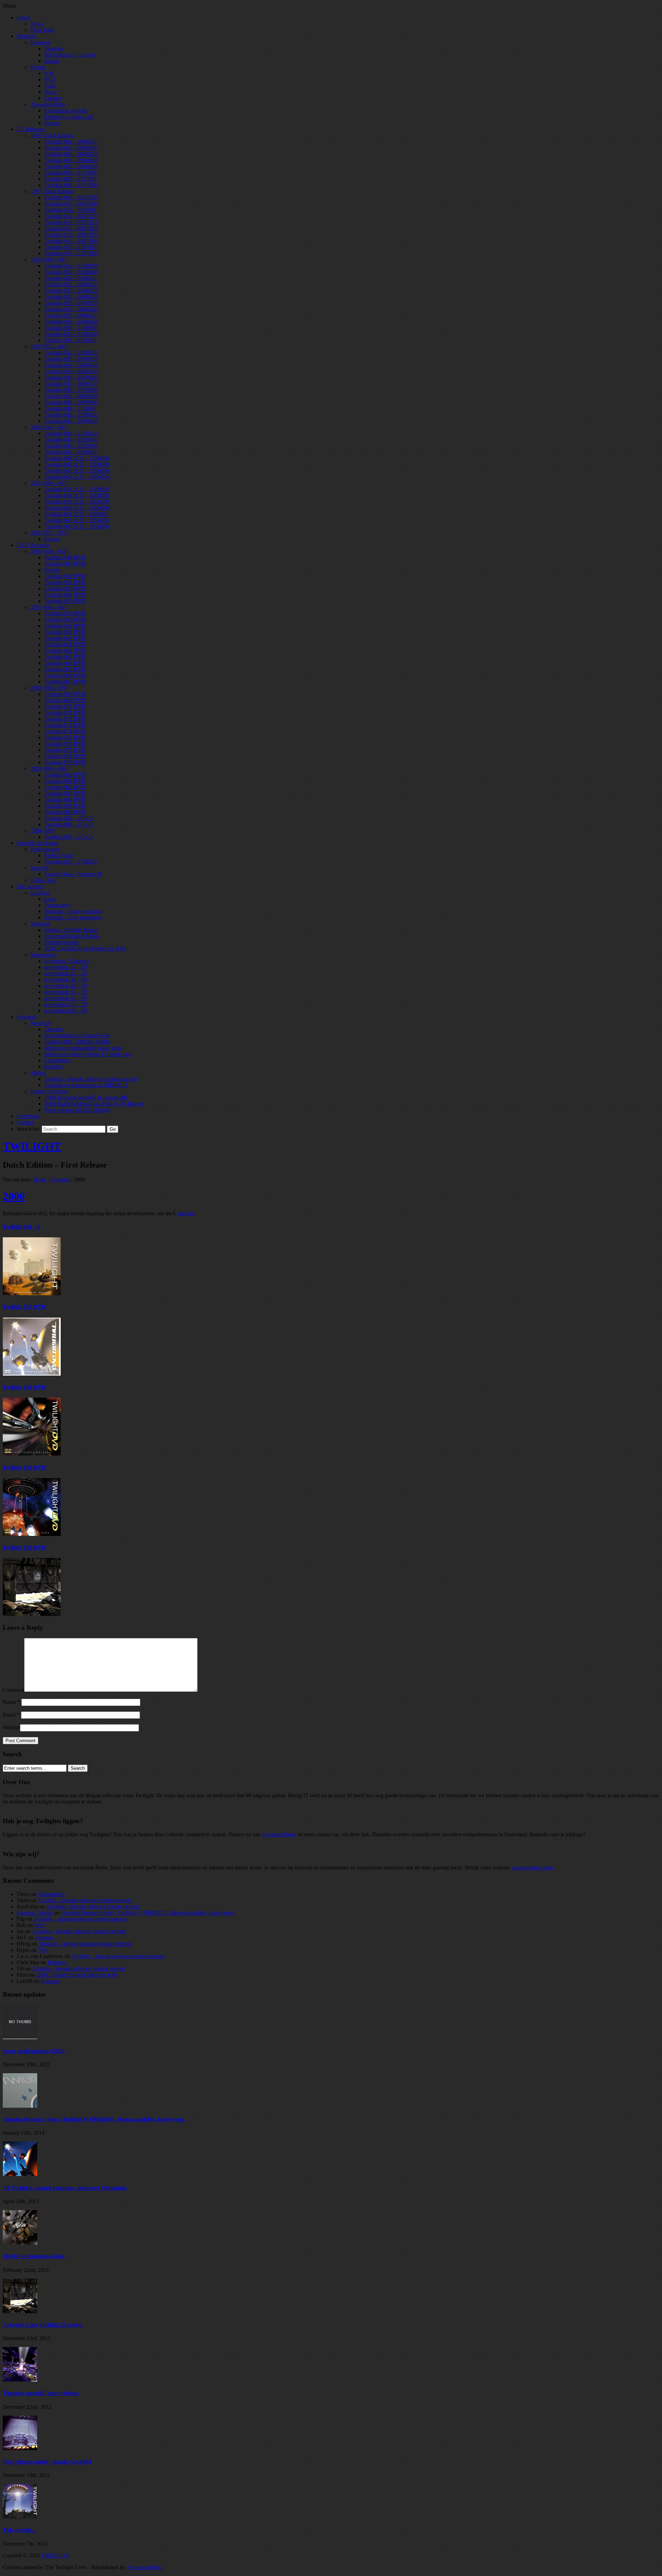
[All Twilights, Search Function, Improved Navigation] (20, 2174)
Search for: (28, 1129)
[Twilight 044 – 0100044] (32, 1293)
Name (11, 1702)
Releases (60, 1180)
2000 (14, 1196)
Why (39, 1925)
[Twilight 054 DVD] (32, 1454)
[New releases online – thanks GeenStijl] (20, 2448)
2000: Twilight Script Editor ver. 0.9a (77, 1975)
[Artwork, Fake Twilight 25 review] (20, 2311)
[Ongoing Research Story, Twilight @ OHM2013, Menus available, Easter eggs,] (20, 2106)
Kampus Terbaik (35, 1913)
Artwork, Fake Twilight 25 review (43, 2325)
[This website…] (20, 2517)
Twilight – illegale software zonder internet (84, 1900)
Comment (13, 1690)
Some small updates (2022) (34, 2051)
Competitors (51, 1894)
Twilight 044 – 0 (21, 1227)
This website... (19, 2530)
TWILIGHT (32, 1146)
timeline (186, 1213)
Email (11, 1715)
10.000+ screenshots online (34, 2256)
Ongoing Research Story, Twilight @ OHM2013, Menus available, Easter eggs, (148, 1913)
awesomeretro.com (532, 1868)
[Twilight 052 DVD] (32, 1614)
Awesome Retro (279, 1834)
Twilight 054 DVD (24, 1387)
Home (40, 1180)
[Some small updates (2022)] (20, 2037)
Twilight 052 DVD (24, 1547)
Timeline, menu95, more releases (41, 2393)
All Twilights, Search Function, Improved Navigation (65, 2188)
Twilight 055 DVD (24, 1307)
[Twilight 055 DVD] (32, 1374)
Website (11, 1728)
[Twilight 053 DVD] (32, 1534)
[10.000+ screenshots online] (20, 2243)
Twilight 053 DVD (24, 1467)
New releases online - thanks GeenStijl (47, 2462)
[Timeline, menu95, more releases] (20, 2380)
